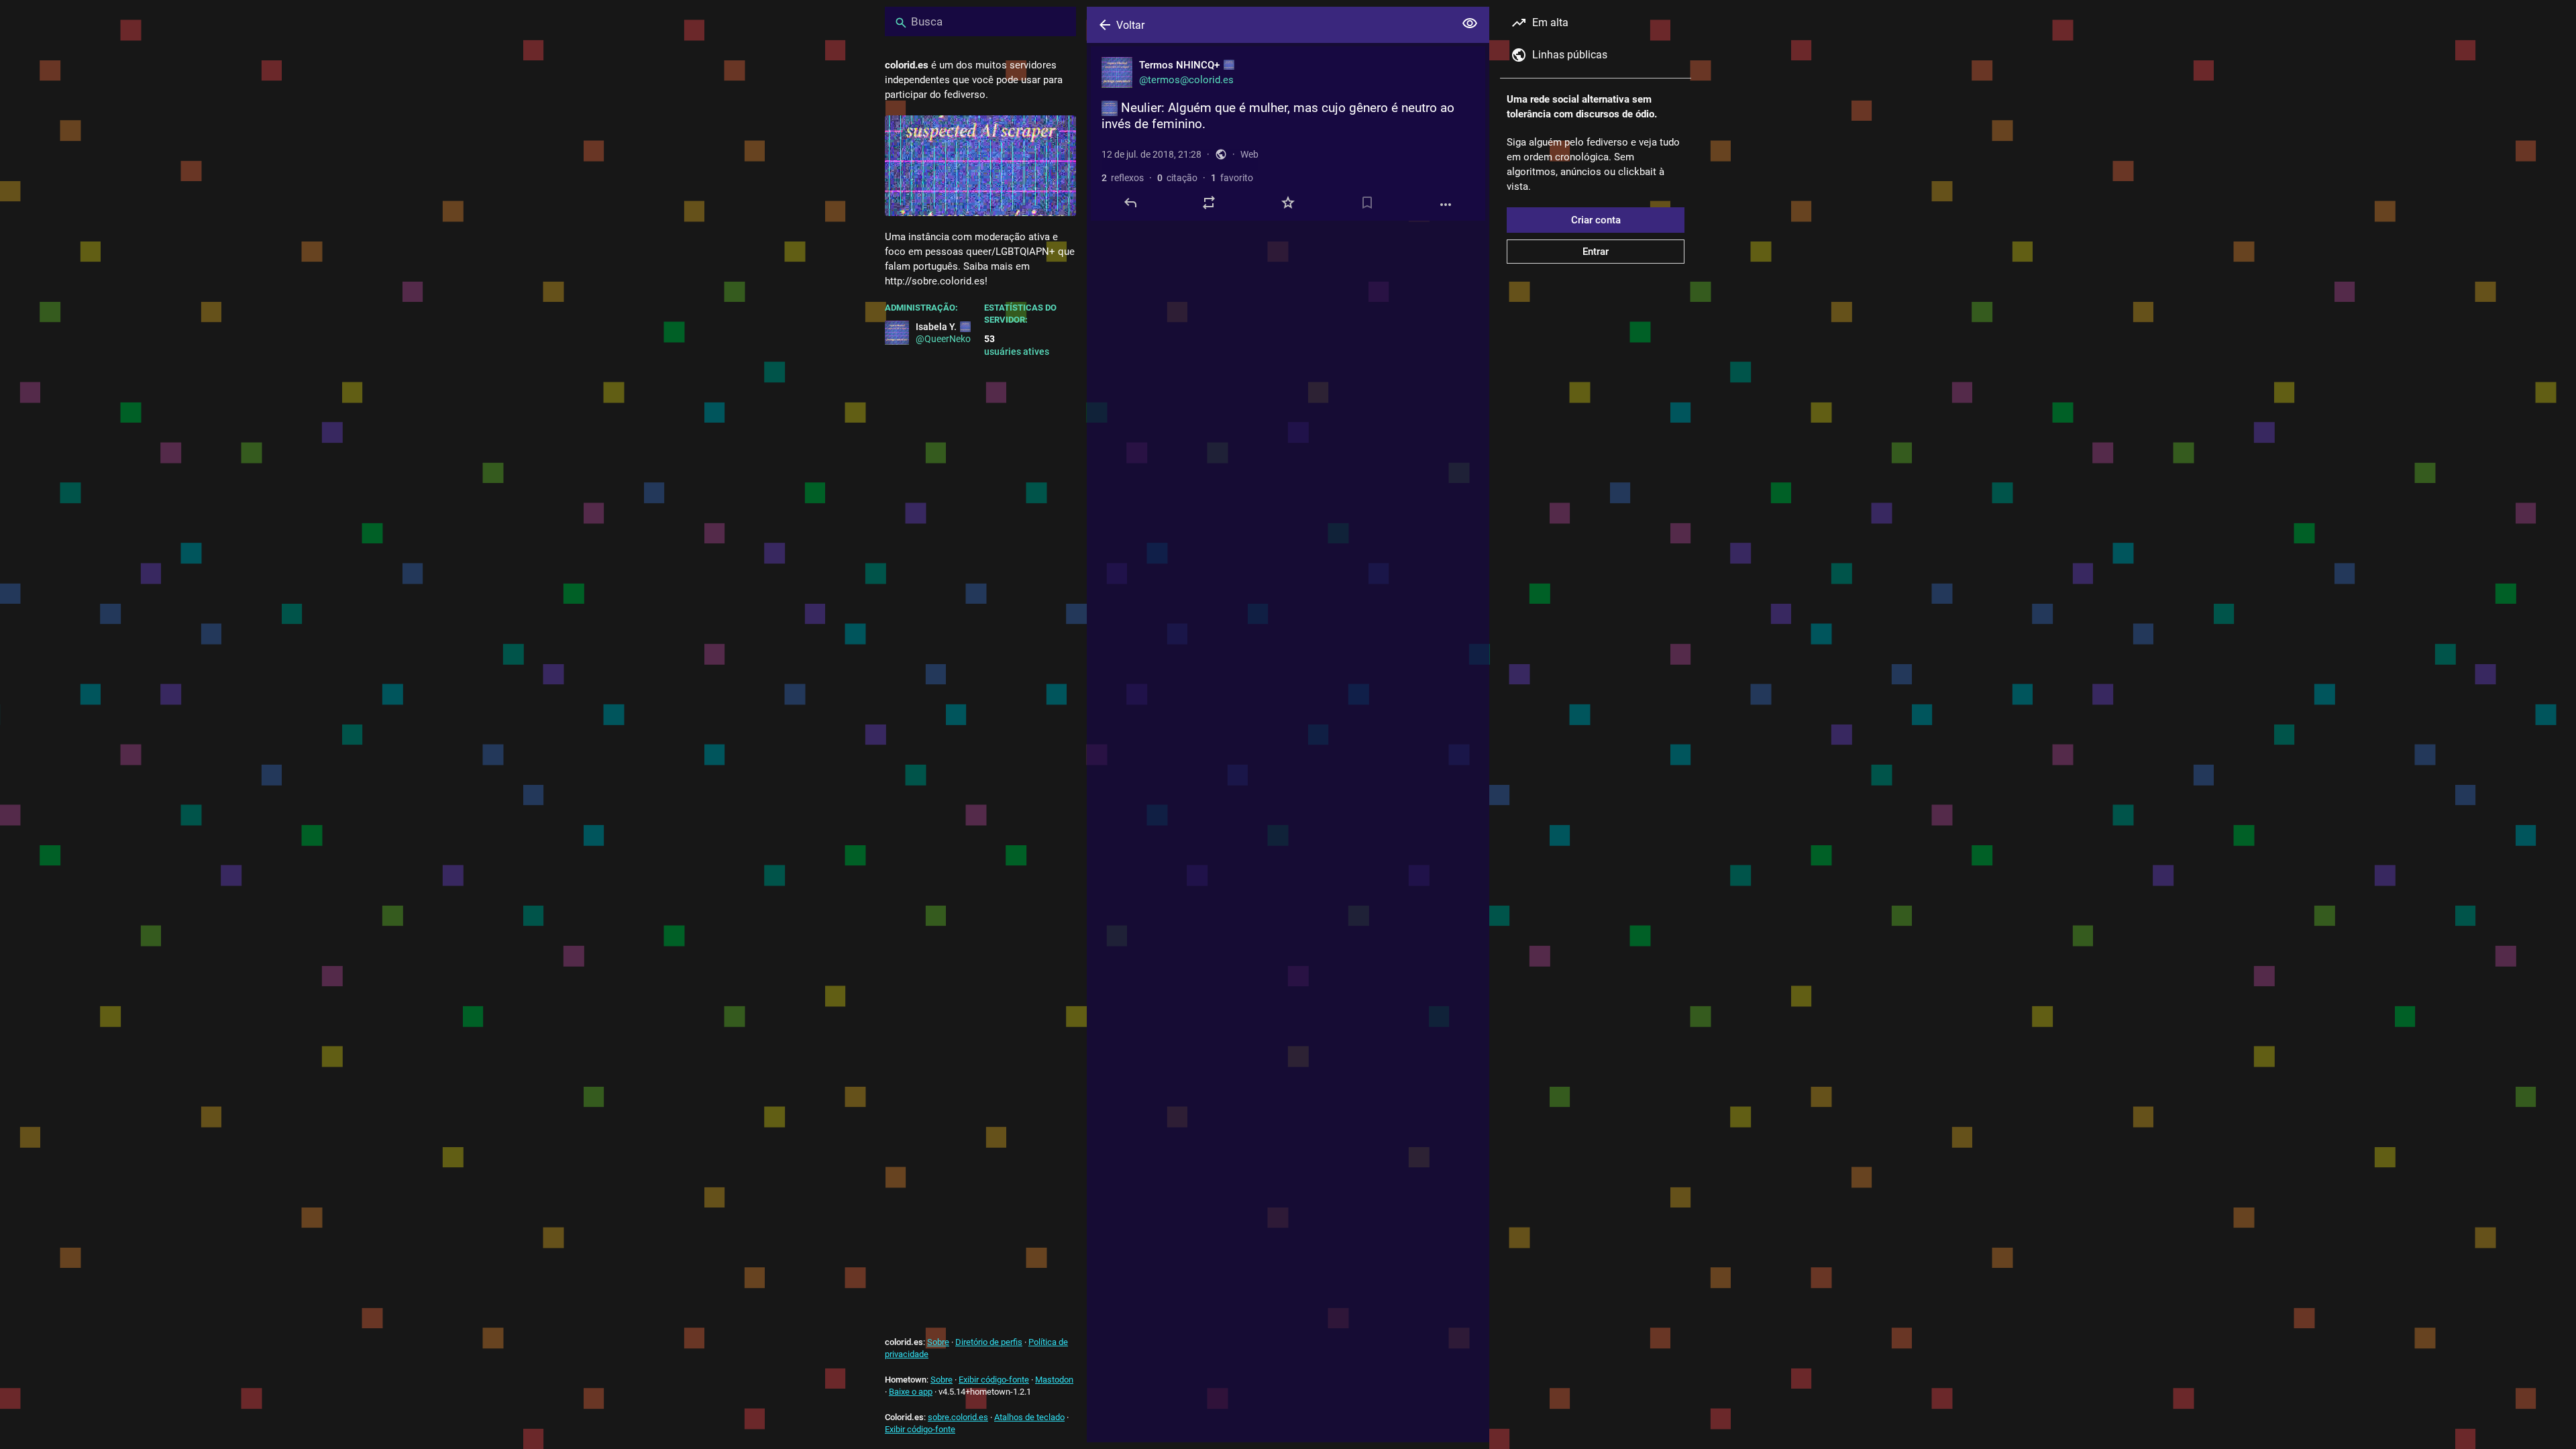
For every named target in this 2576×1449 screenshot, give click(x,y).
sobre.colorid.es (958, 1417)
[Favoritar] (1288, 203)
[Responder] (1130, 203)
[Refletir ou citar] (1209, 203)
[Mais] (1446, 205)
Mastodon (1054, 1380)
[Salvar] (1367, 203)
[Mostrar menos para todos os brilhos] (1470, 23)
